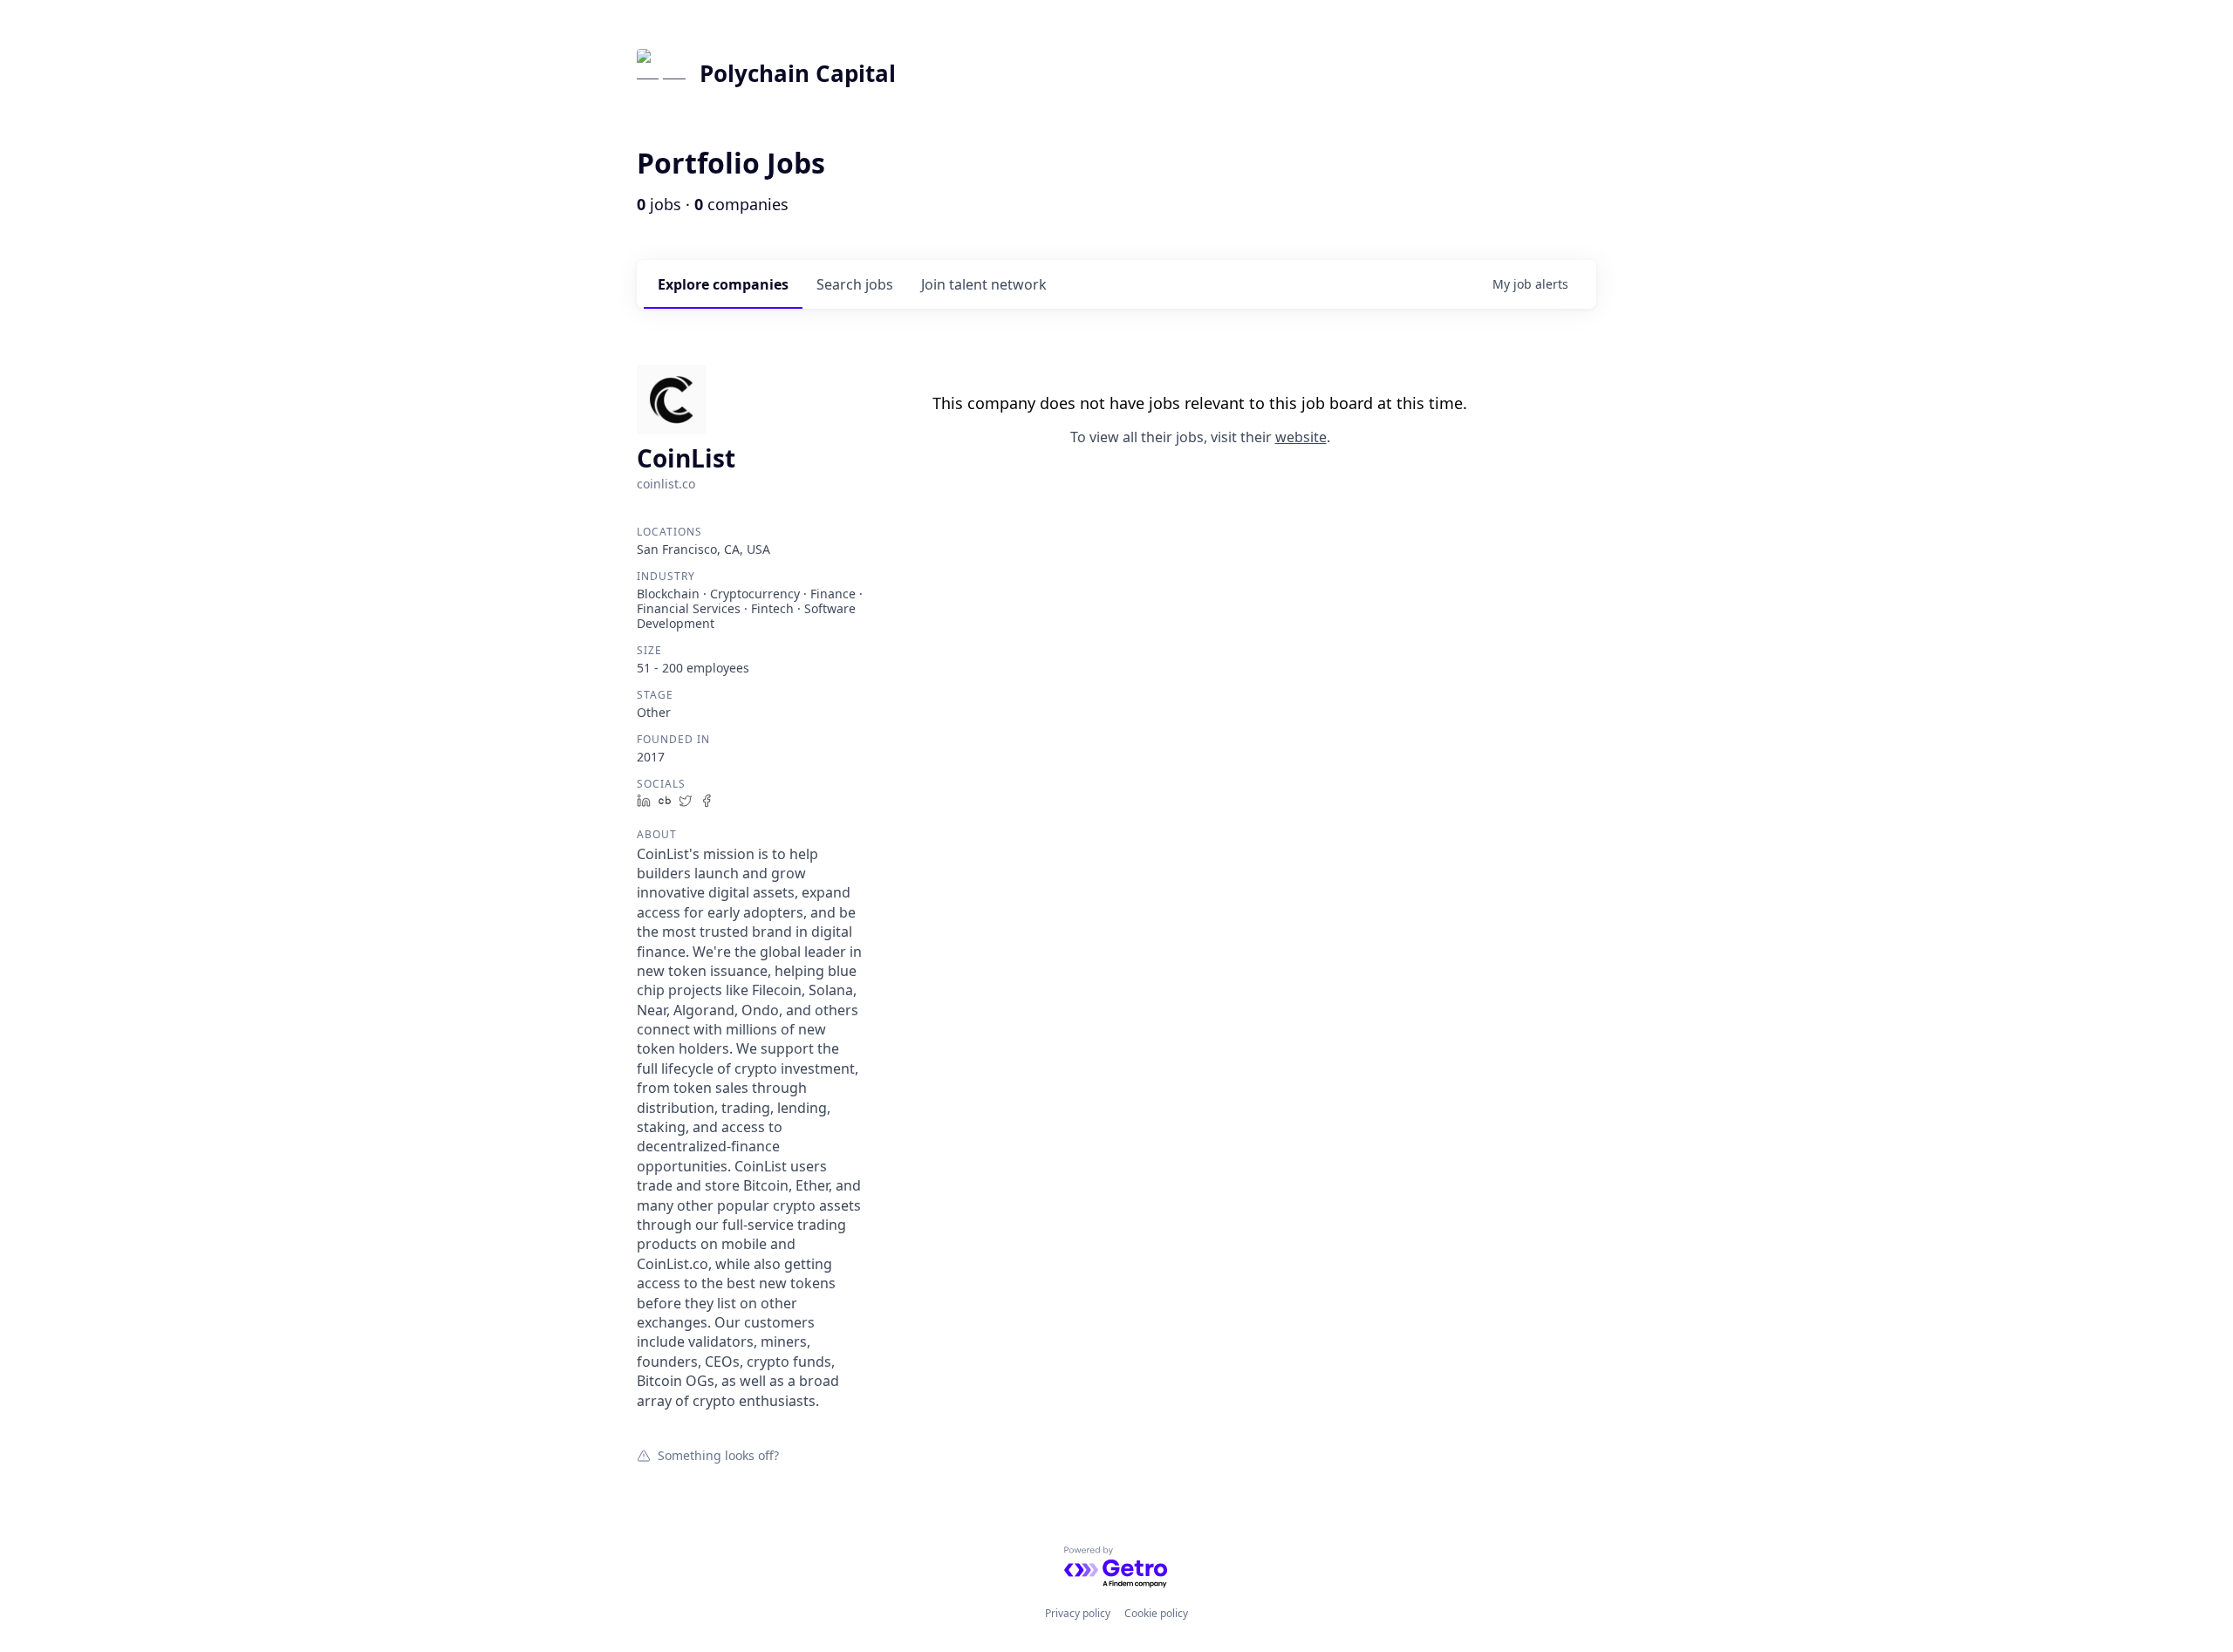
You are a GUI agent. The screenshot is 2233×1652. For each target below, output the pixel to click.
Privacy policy (1078, 1613)
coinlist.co (666, 484)
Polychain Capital (798, 73)
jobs (855, 284)
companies (723, 284)
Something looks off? (718, 1455)
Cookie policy (1156, 1613)
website (1301, 437)
